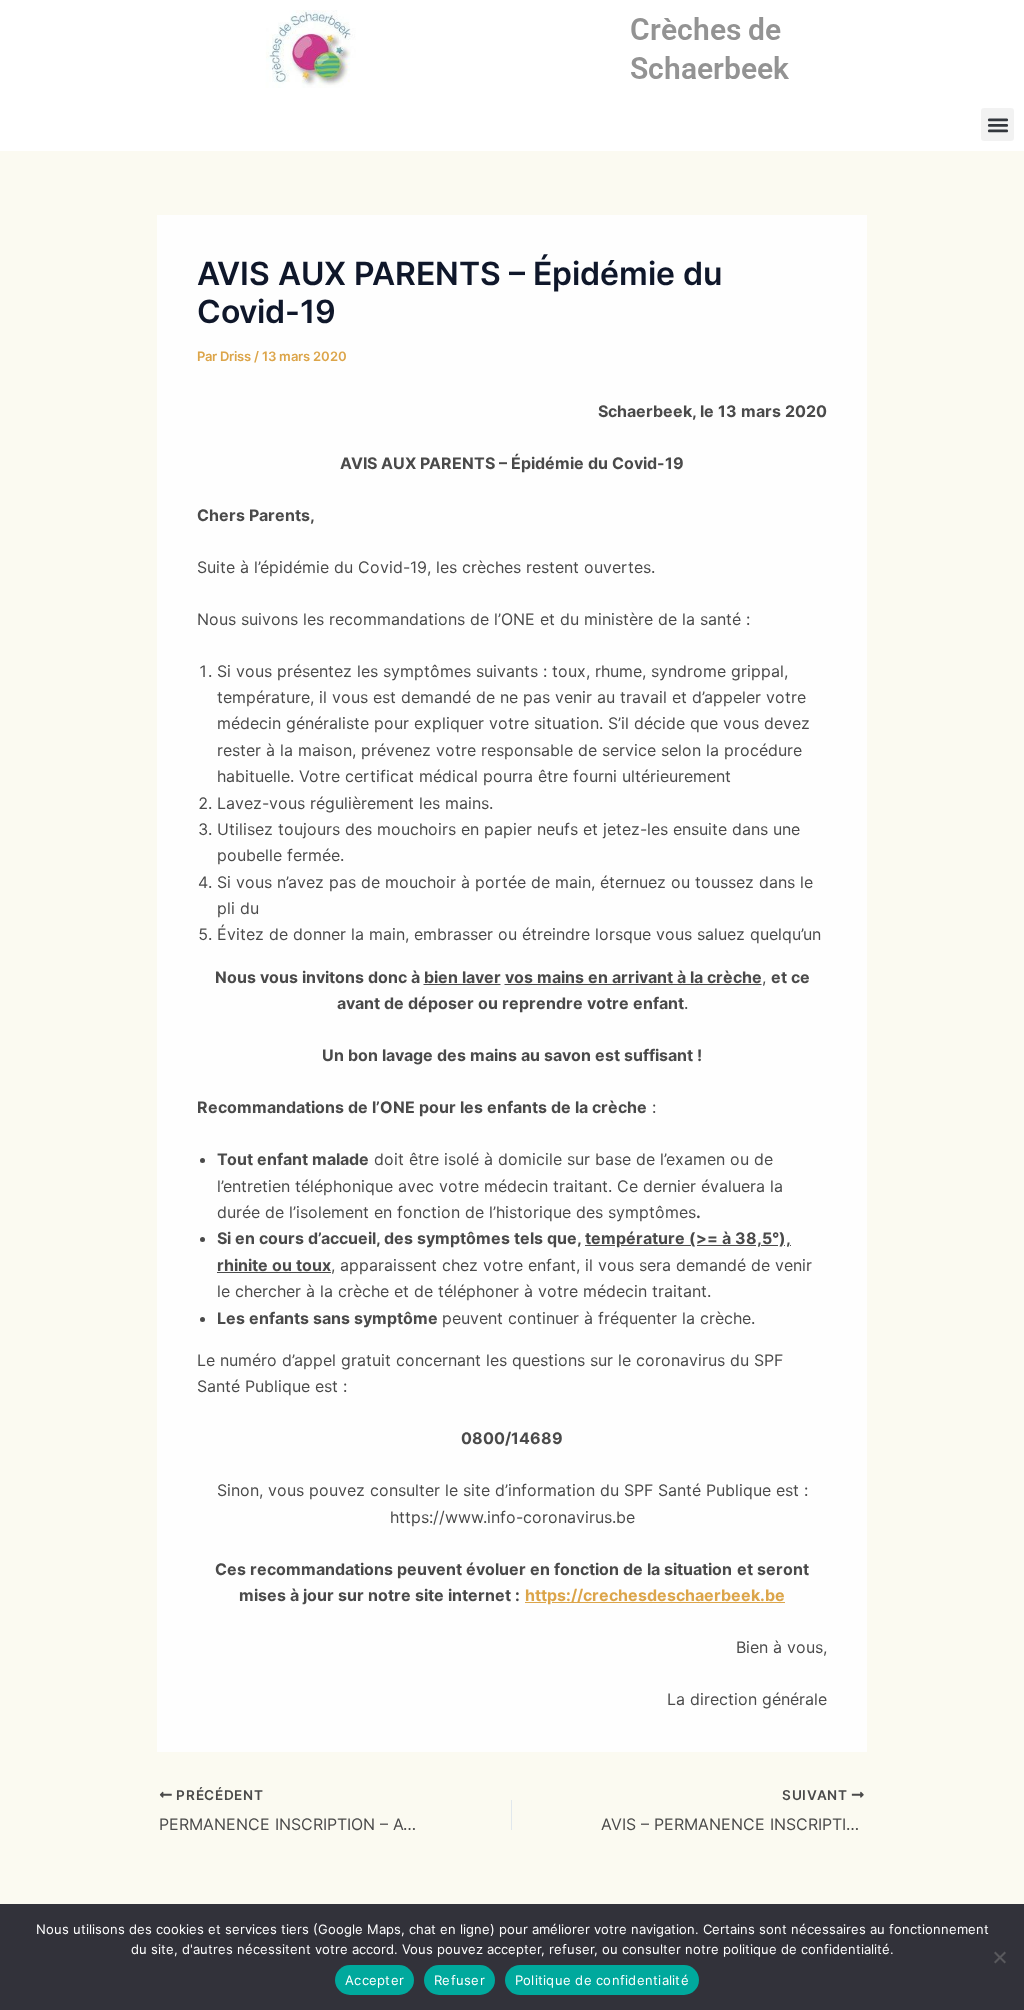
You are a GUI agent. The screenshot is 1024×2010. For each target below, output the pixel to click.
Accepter (374, 1980)
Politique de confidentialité (602, 1980)
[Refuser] (999, 1957)
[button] (997, 124)
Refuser (459, 1980)
